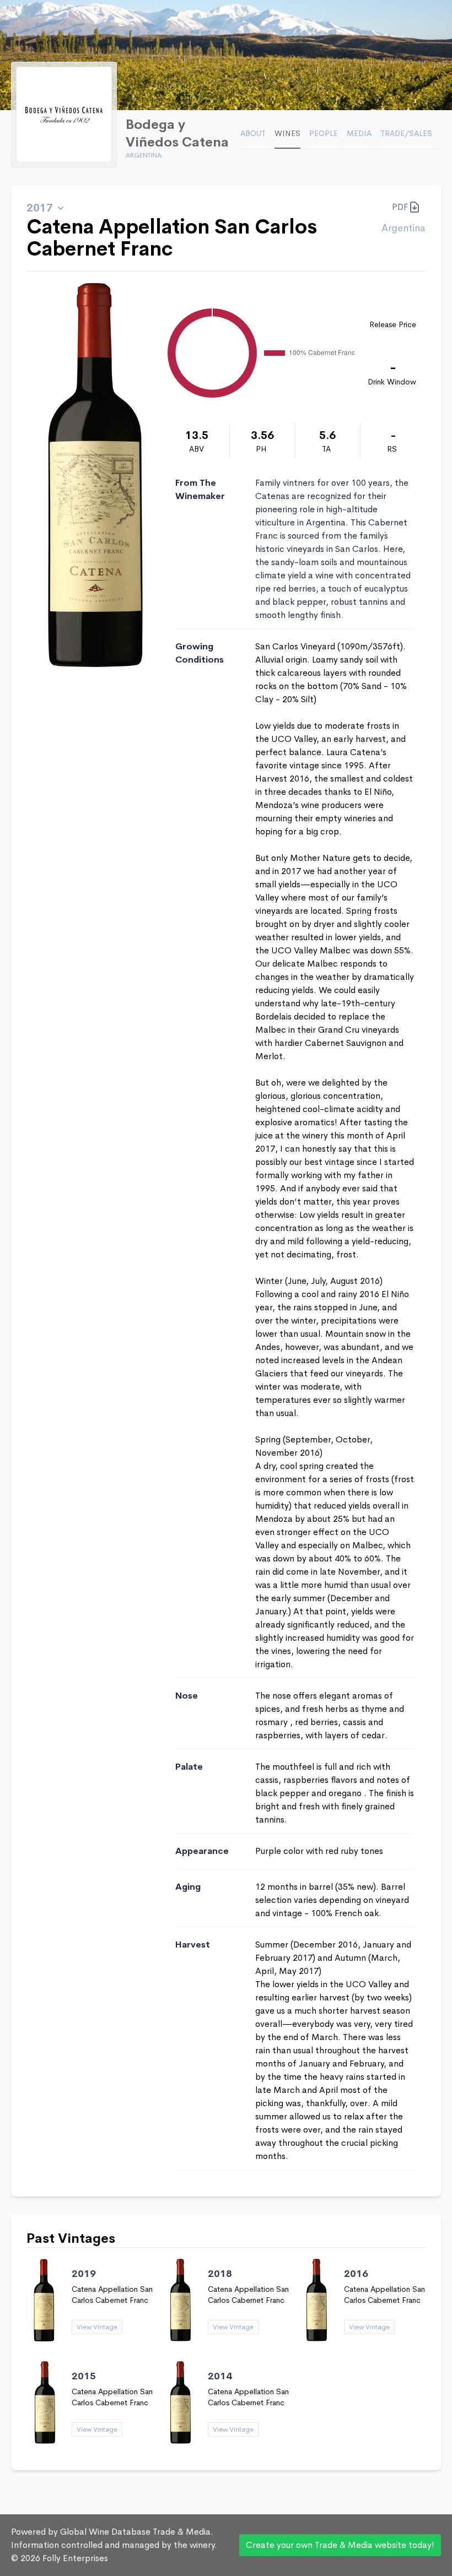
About (253, 133)
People (324, 133)
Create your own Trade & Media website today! (340, 2545)
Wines (287, 133)
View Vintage (97, 2327)
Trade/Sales (406, 133)
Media (359, 133)
